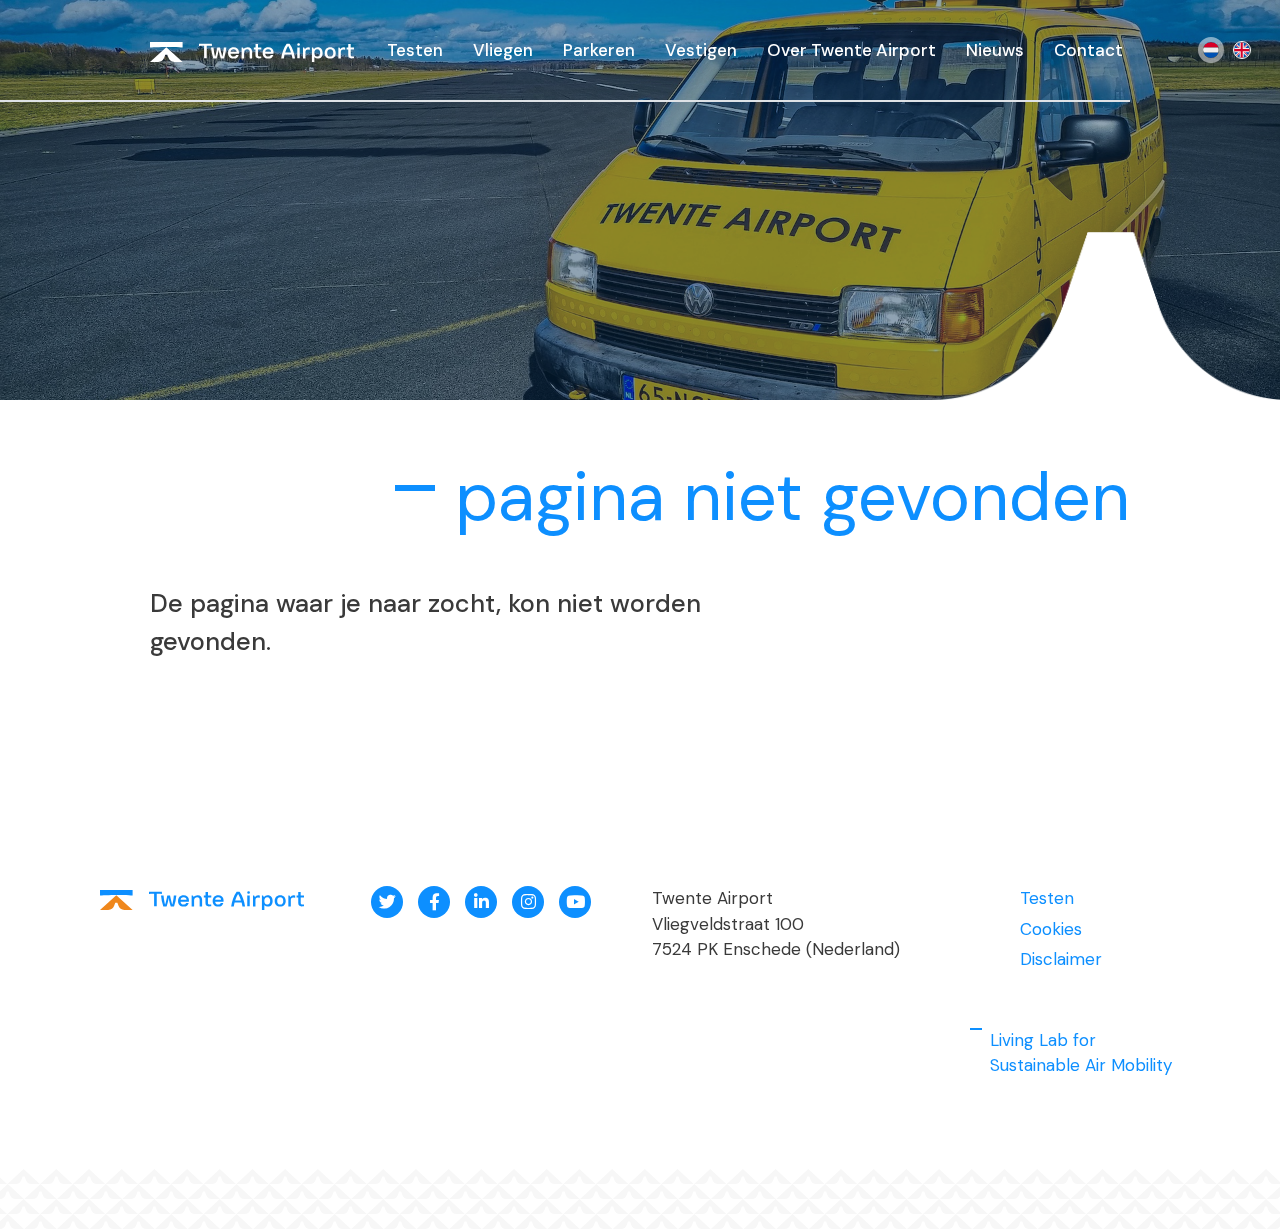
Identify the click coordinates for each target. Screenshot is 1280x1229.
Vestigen (701, 50)
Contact (1088, 50)
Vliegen (503, 50)
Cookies (1051, 929)
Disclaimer (1061, 959)
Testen (415, 50)
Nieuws (995, 50)
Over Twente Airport (851, 50)
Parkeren (599, 50)
